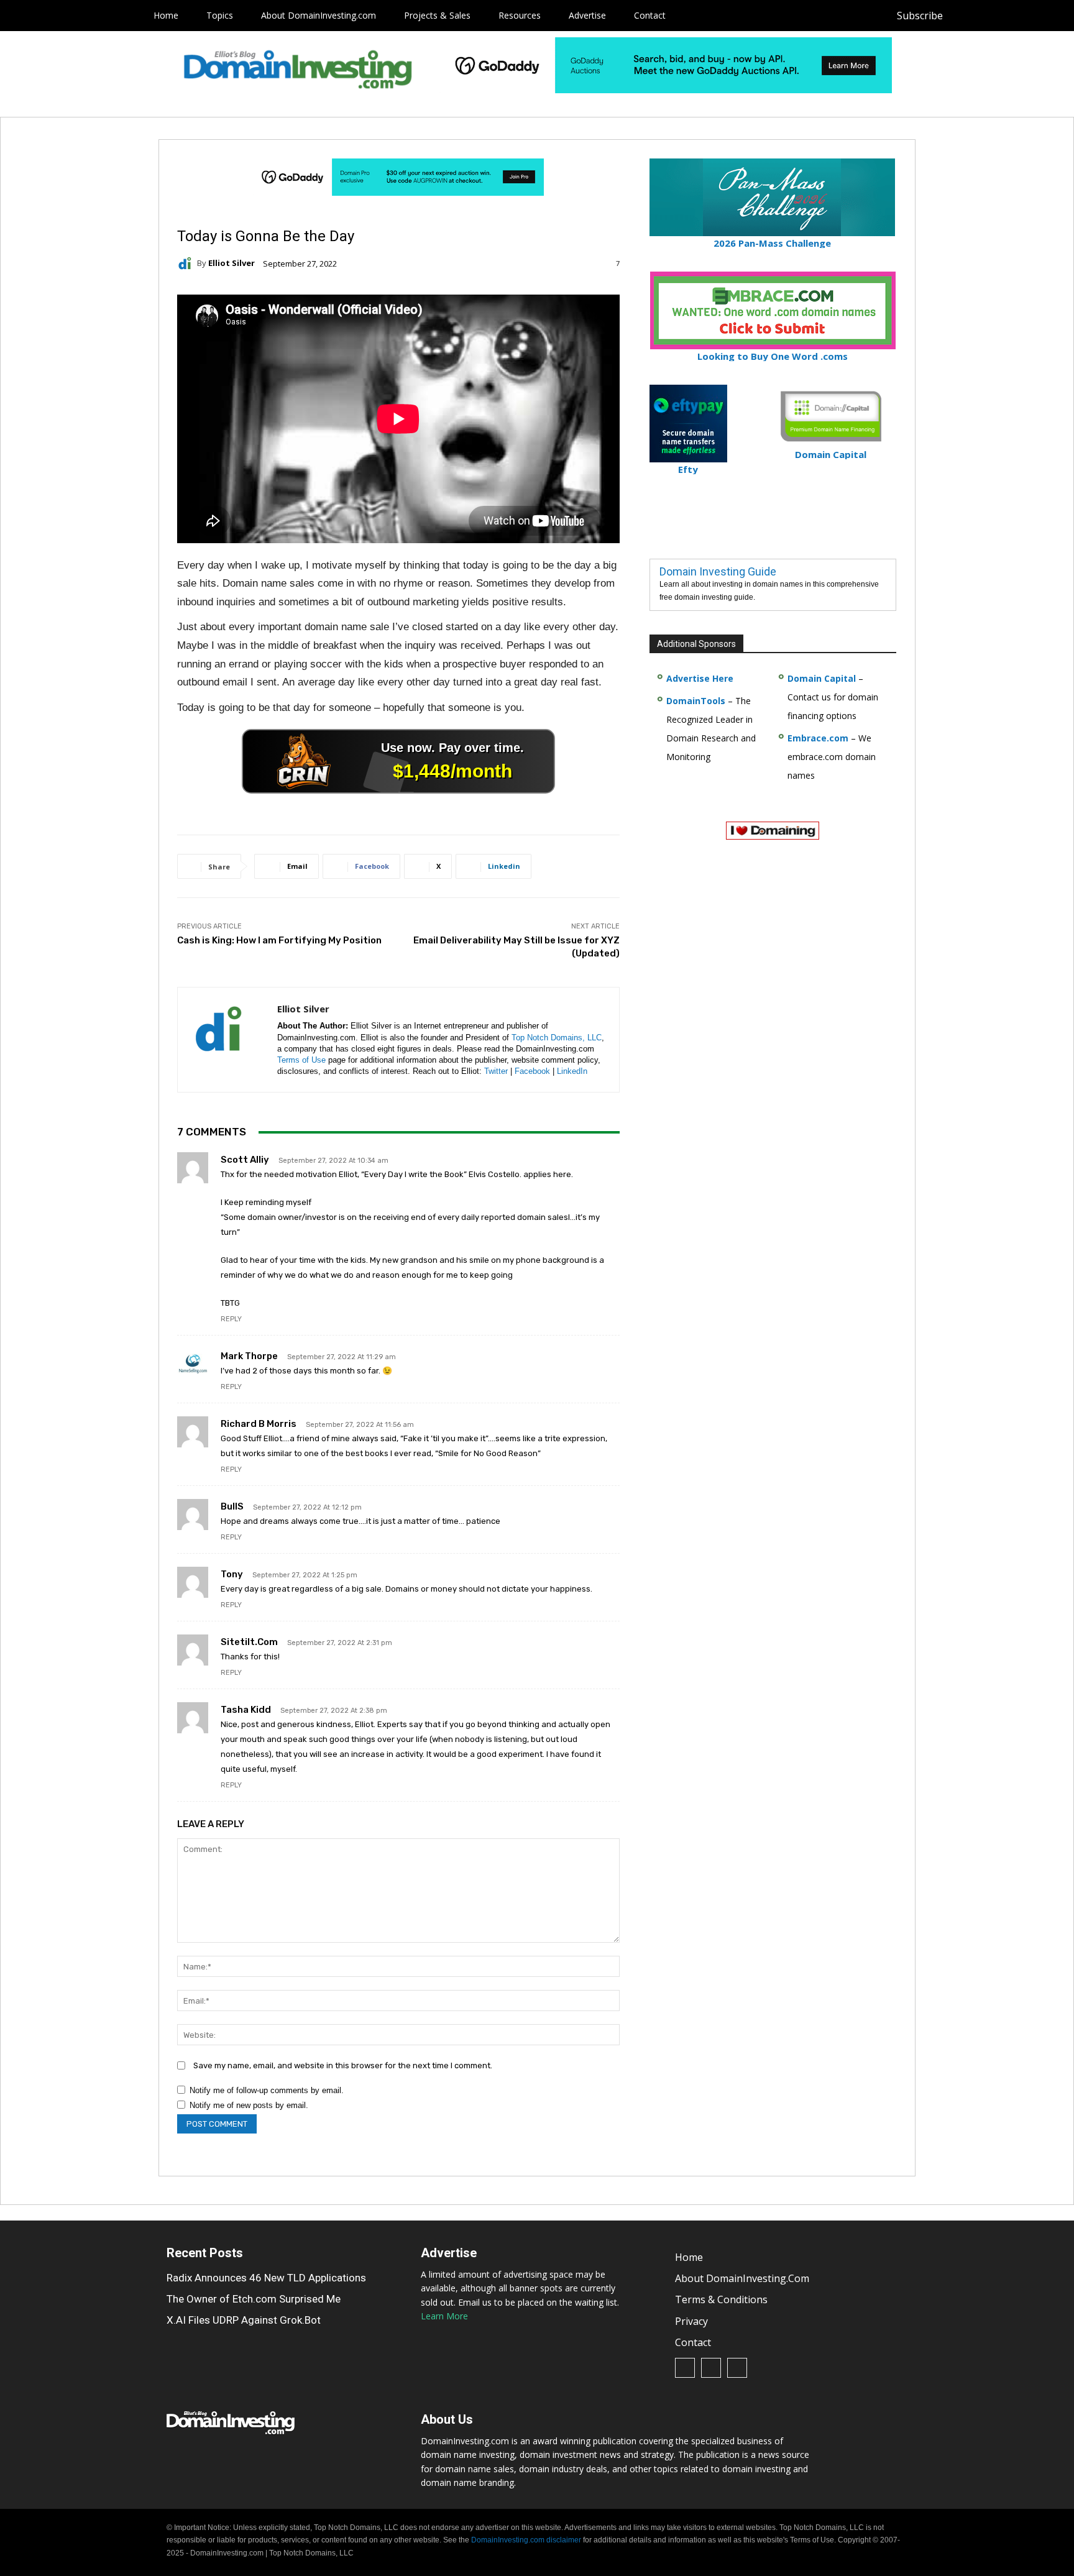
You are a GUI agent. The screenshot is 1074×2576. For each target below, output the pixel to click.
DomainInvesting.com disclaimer (526, 2541)
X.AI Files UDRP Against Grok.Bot (244, 2320)
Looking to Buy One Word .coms (773, 356)
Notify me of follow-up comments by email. (267, 2090)
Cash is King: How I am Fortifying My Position (279, 940)
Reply (231, 1319)
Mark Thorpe (249, 1356)
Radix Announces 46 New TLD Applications (266, 2278)
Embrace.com (818, 738)
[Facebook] (965, 16)
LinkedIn (572, 1071)
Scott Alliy (245, 1160)
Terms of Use (301, 1060)
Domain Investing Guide (718, 571)
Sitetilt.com (249, 1642)
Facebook (532, 1071)
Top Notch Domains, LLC (557, 1038)
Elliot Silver (232, 263)
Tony (232, 1574)
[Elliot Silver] (187, 264)
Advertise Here (700, 678)
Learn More (444, 2316)
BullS (232, 1506)
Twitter (496, 1071)
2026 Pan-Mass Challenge (772, 243)
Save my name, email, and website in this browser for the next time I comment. (343, 2065)
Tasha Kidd (246, 1710)
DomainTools (696, 701)
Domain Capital (822, 678)
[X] (1021, 16)
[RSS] (993, 16)
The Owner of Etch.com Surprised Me (254, 2299)
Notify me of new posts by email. (249, 2105)
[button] (1044, 16)
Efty (688, 469)
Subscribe (920, 16)
